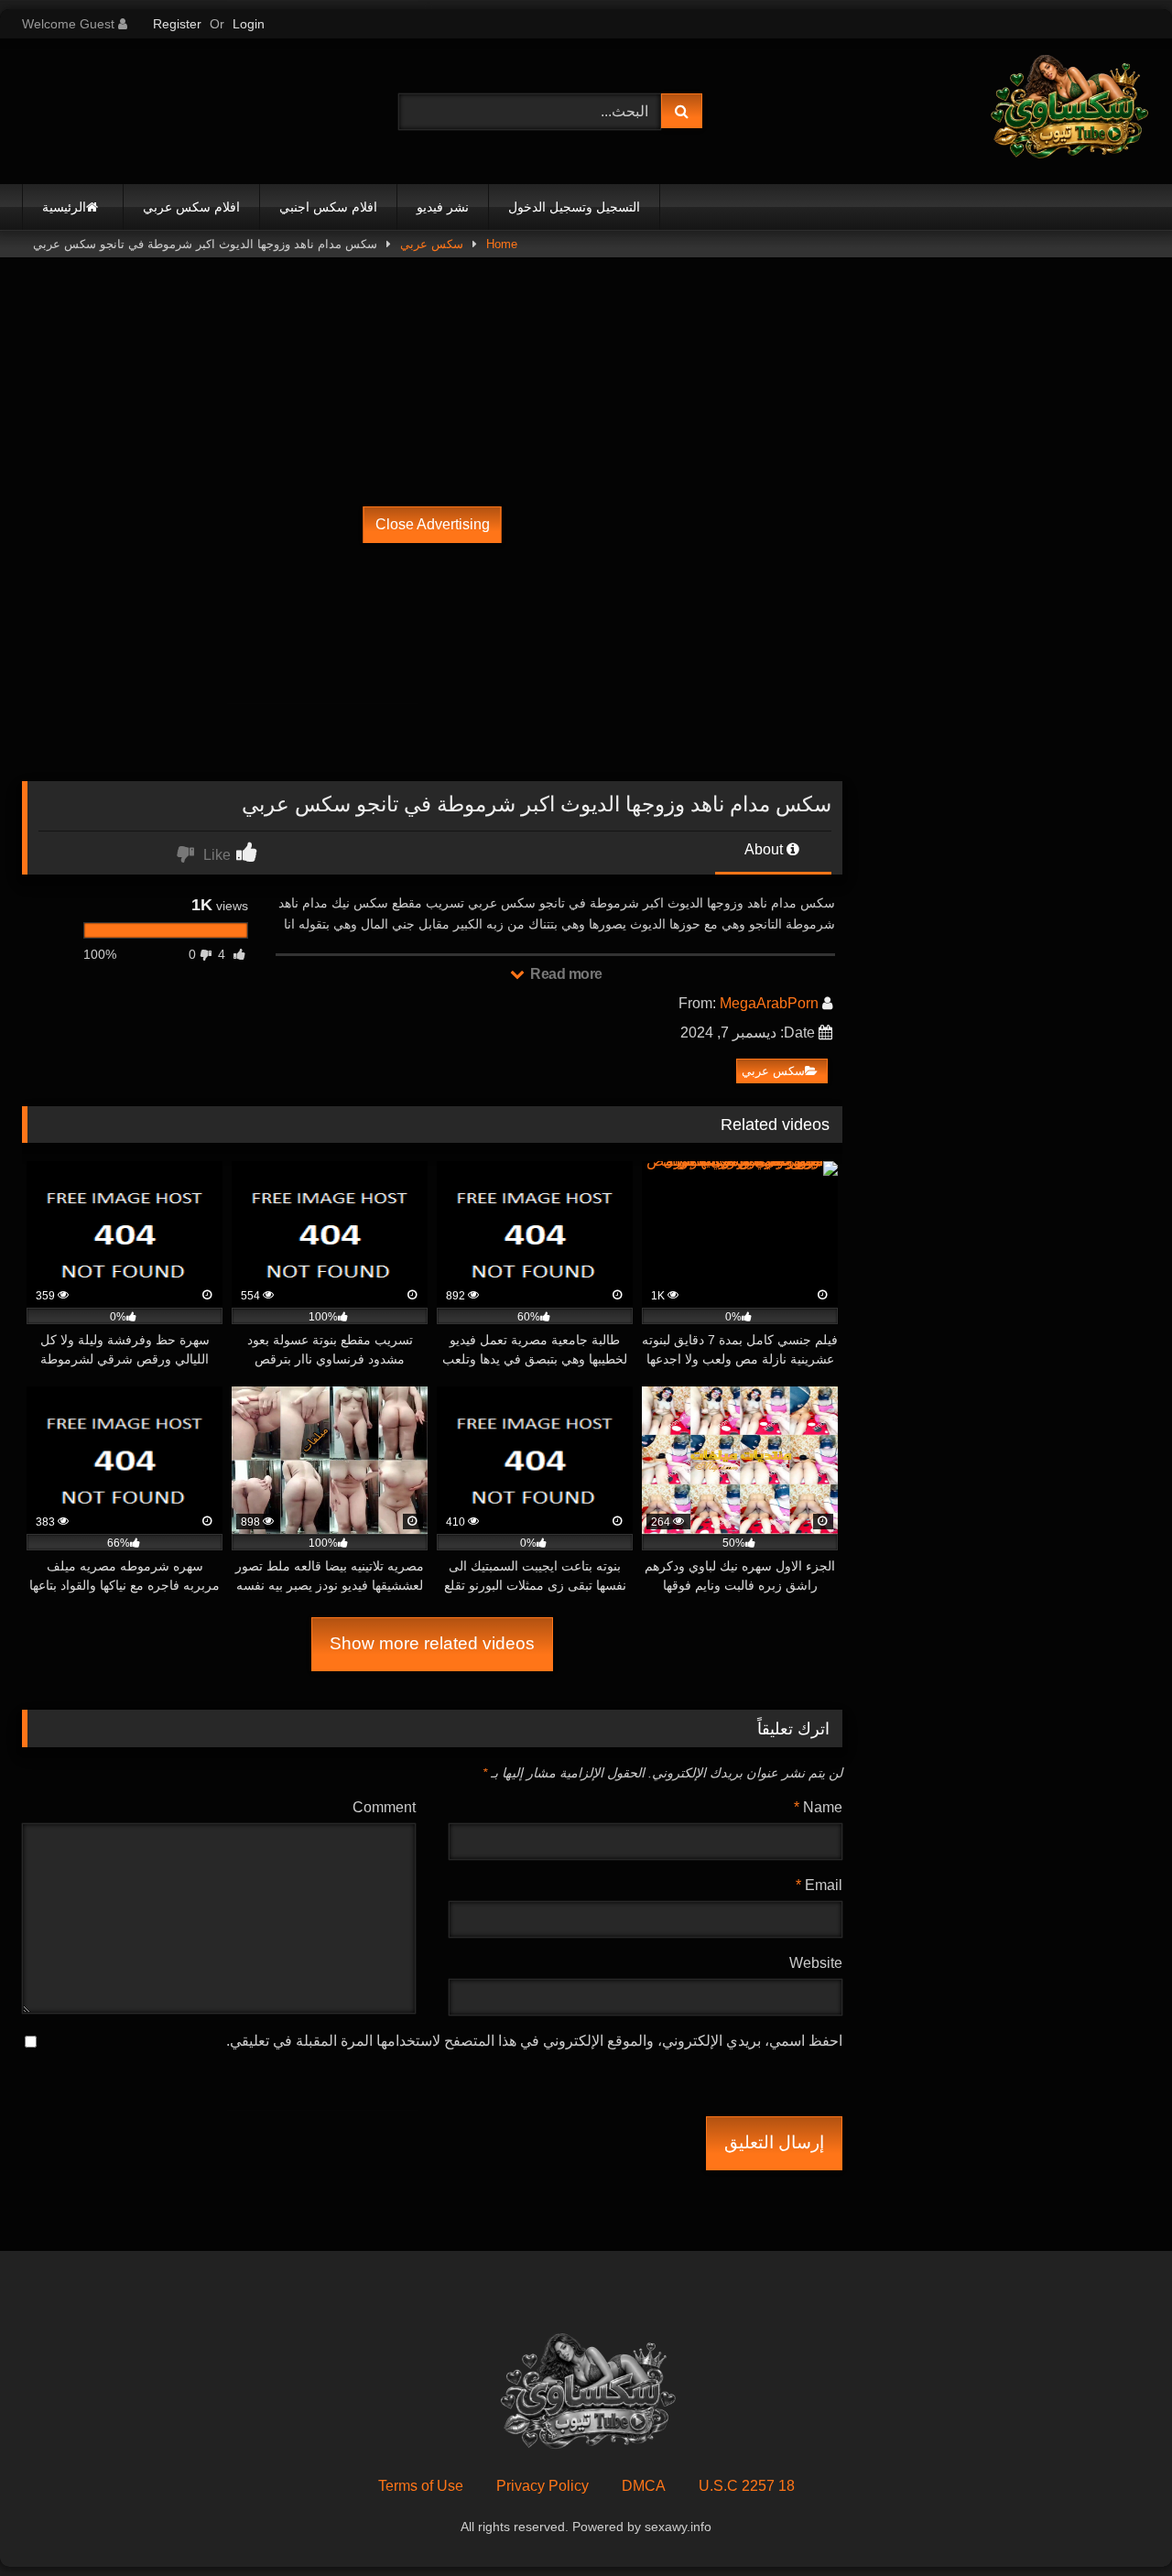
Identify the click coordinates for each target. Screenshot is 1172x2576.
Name (818, 1807)
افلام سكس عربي (191, 207)
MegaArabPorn (769, 1003)
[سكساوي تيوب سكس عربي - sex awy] (1068, 111)
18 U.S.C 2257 (747, 2486)
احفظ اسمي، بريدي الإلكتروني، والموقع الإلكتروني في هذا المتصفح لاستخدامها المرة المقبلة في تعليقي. (534, 2041)
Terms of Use (421, 2486)
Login (249, 24)
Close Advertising (433, 524)
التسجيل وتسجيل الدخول (574, 207)
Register (177, 24)
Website (816, 1963)
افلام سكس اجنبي (328, 207)
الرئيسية (64, 207)
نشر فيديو (443, 207)
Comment (384, 1807)
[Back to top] (1115, 2522)
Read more (565, 974)
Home (502, 244)
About (765, 849)
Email (819, 1885)
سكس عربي (432, 244)
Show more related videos (432, 1643)
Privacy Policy (543, 2486)
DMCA (644, 2486)
